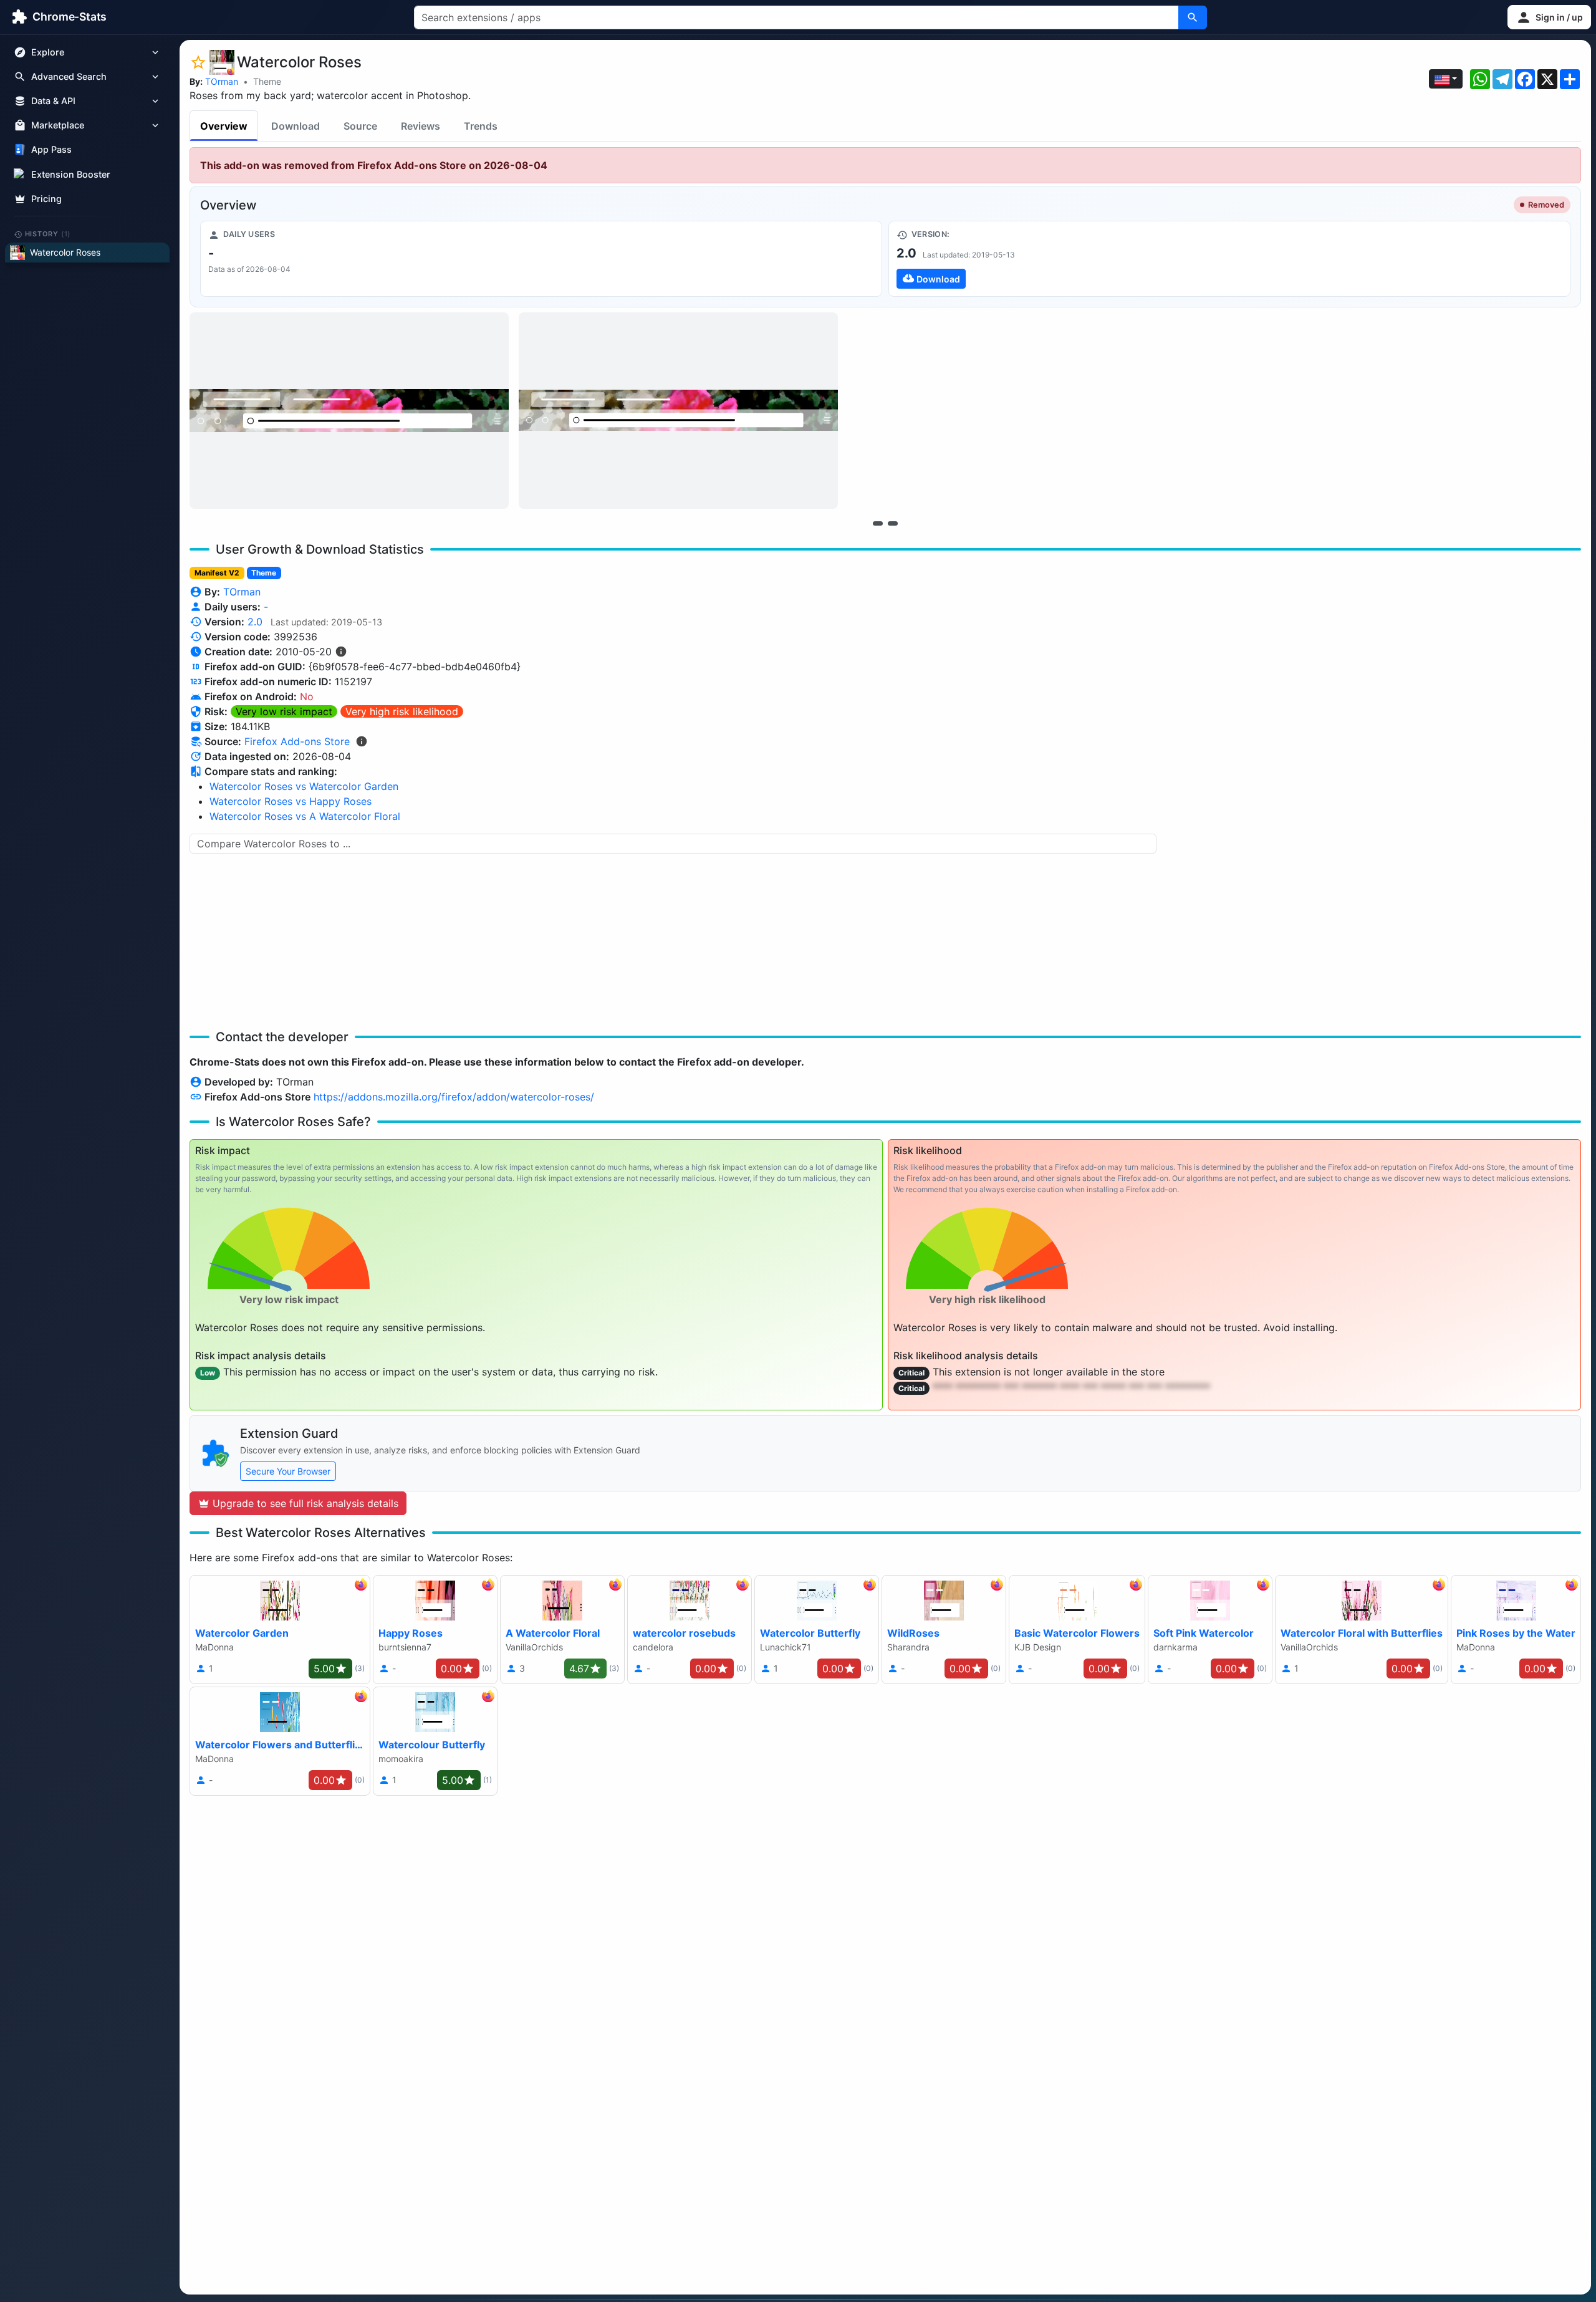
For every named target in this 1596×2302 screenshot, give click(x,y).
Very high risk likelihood (402, 711)
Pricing (46, 199)
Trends (481, 126)
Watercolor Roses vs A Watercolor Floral (305, 816)
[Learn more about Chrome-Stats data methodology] (362, 741)
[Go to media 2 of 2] (893, 523)
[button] (1549, 17)
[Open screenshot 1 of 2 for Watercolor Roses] (349, 411)
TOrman (222, 81)
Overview (224, 126)
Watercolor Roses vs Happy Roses (291, 801)
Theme (267, 81)
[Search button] (1193, 17)
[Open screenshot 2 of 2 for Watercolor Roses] (678, 411)
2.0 (255, 622)
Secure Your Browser (288, 1471)
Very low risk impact (284, 711)
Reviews (421, 126)
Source (360, 126)
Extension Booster (71, 174)
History (48, 234)
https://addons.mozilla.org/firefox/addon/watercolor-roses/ (454, 1097)
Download (296, 126)
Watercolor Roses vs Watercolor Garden (304, 786)
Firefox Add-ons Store (297, 741)
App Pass (51, 150)
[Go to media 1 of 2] (878, 523)
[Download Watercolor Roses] (1229, 259)
